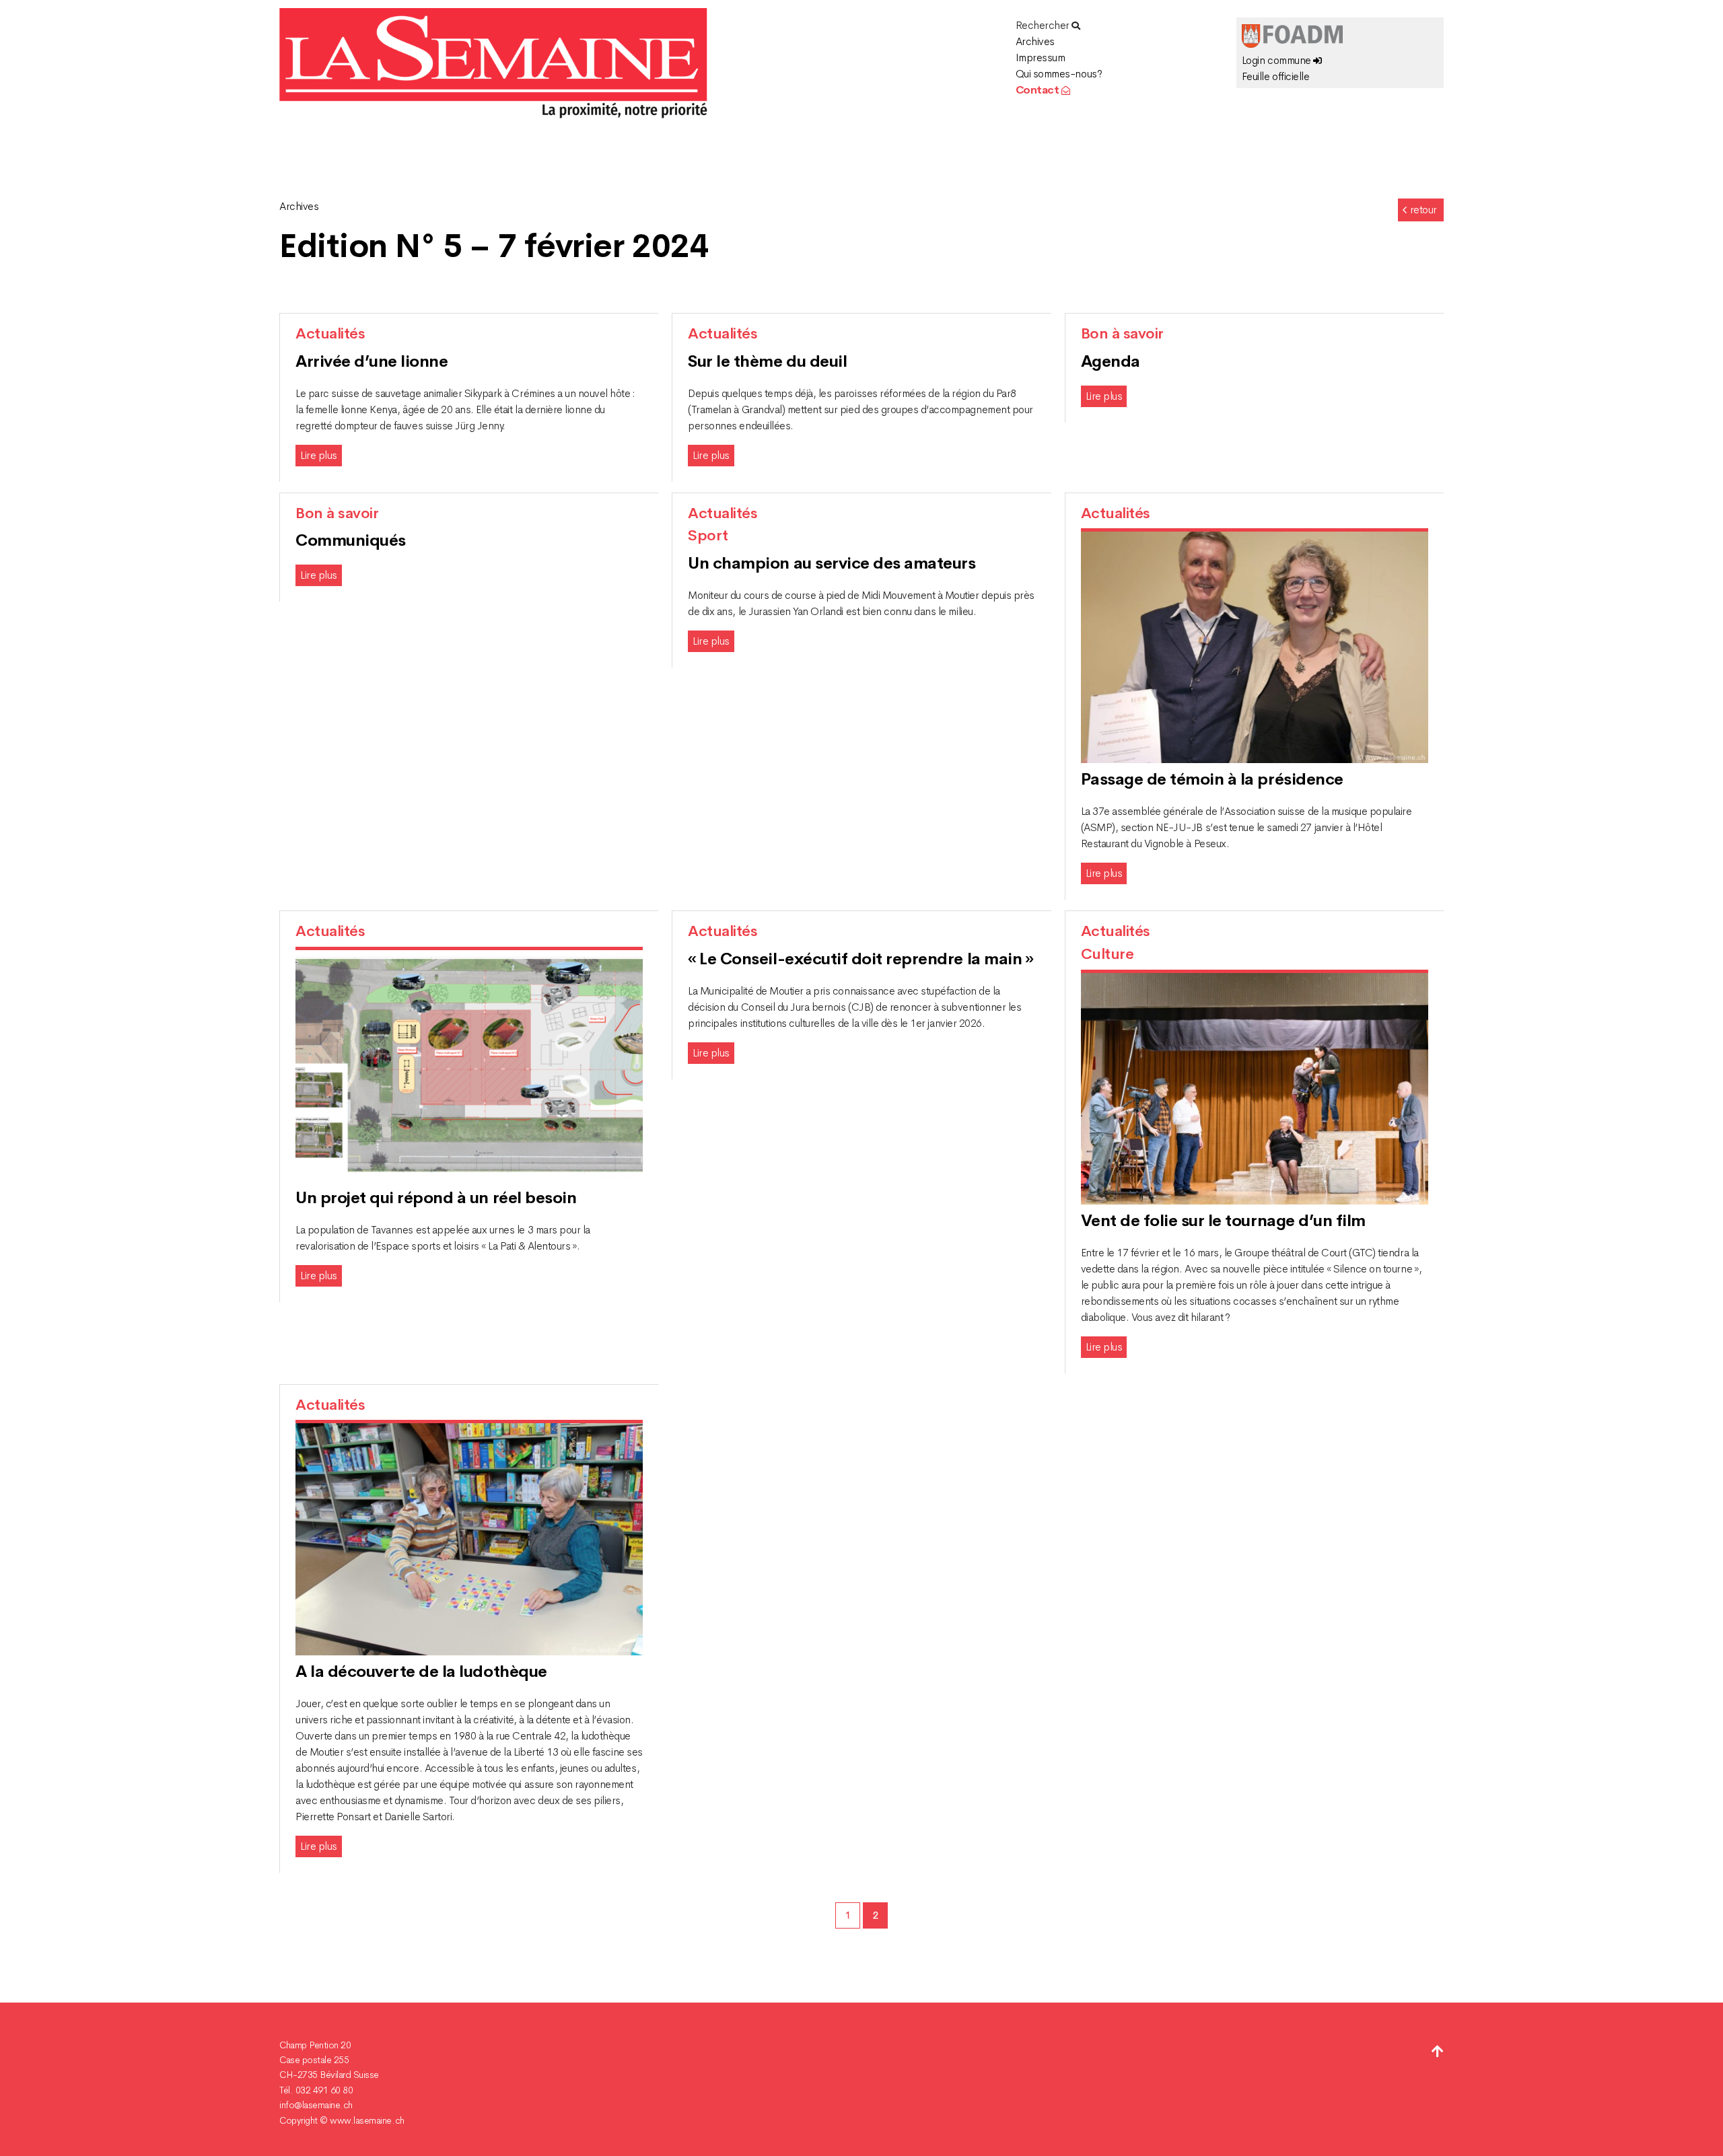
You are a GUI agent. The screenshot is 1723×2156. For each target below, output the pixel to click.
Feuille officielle (1275, 76)
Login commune (1277, 60)
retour (1423, 210)
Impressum (1041, 58)
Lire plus (319, 455)
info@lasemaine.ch (316, 2105)
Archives (1035, 41)
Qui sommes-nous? (1059, 74)
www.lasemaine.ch (367, 2120)
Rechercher (1044, 25)
